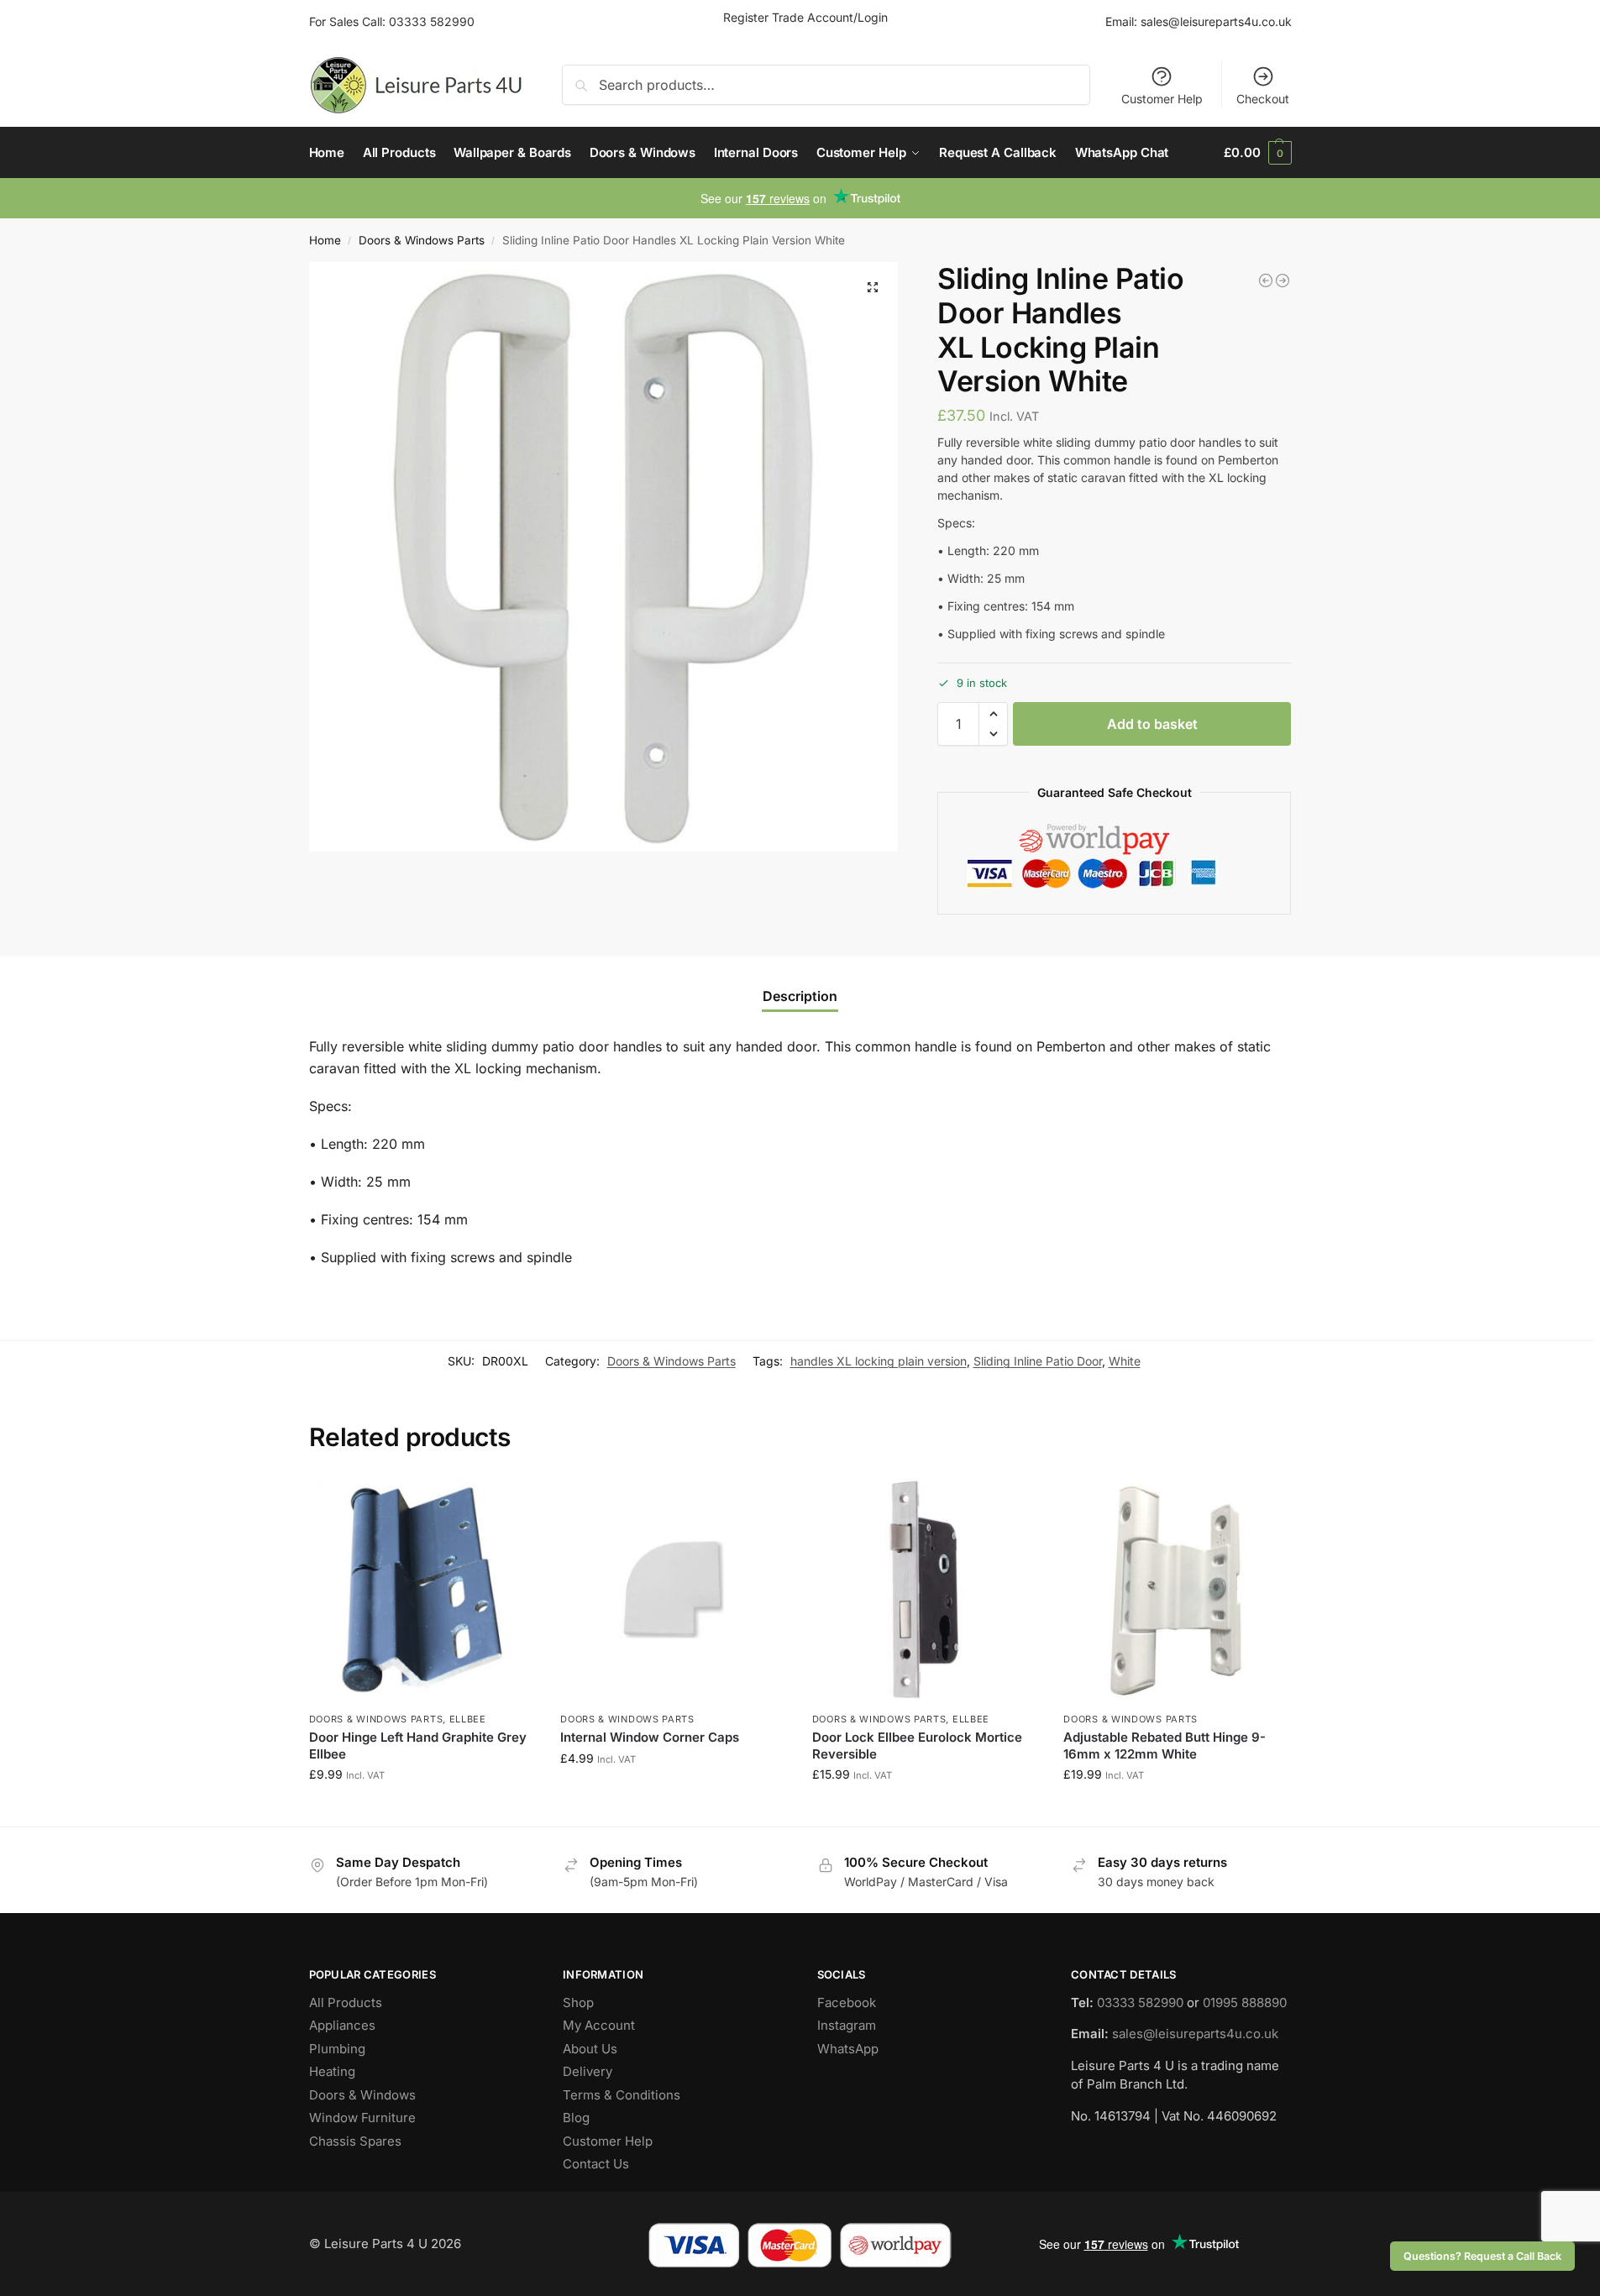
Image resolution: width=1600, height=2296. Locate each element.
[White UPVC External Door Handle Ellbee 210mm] (1266, 280)
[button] (1257, 153)
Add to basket (1152, 724)
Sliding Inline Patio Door (1038, 1361)
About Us (590, 2049)
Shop (578, 2002)
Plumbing (337, 2049)
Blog (576, 2118)
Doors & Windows (362, 2095)
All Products (346, 2002)
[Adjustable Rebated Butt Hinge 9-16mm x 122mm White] (1177, 1590)
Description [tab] (800, 996)
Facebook (847, 2002)
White (1125, 1361)
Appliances (342, 2025)
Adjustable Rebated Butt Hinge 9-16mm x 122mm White (1165, 1746)
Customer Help (1162, 99)
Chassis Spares (355, 2141)
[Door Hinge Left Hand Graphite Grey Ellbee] (422, 1590)
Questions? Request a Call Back (1482, 2256)
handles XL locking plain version (879, 1361)
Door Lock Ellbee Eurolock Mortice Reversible (917, 1746)
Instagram (847, 2025)
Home (325, 240)
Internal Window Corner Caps (650, 1737)
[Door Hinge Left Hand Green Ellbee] (1283, 280)
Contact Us (596, 2164)
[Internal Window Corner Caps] (674, 1590)
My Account (599, 2025)
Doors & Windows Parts (422, 240)
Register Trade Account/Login (805, 17)
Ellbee (468, 1719)
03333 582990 (432, 21)
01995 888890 (1245, 2002)
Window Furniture (362, 2118)
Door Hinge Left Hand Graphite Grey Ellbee (418, 1746)
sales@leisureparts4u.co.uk (1216, 21)
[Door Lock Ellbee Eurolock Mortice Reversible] (926, 1590)
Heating (332, 2071)
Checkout (1263, 99)
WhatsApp (848, 2049)
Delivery (588, 2071)
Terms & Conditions (622, 2095)
